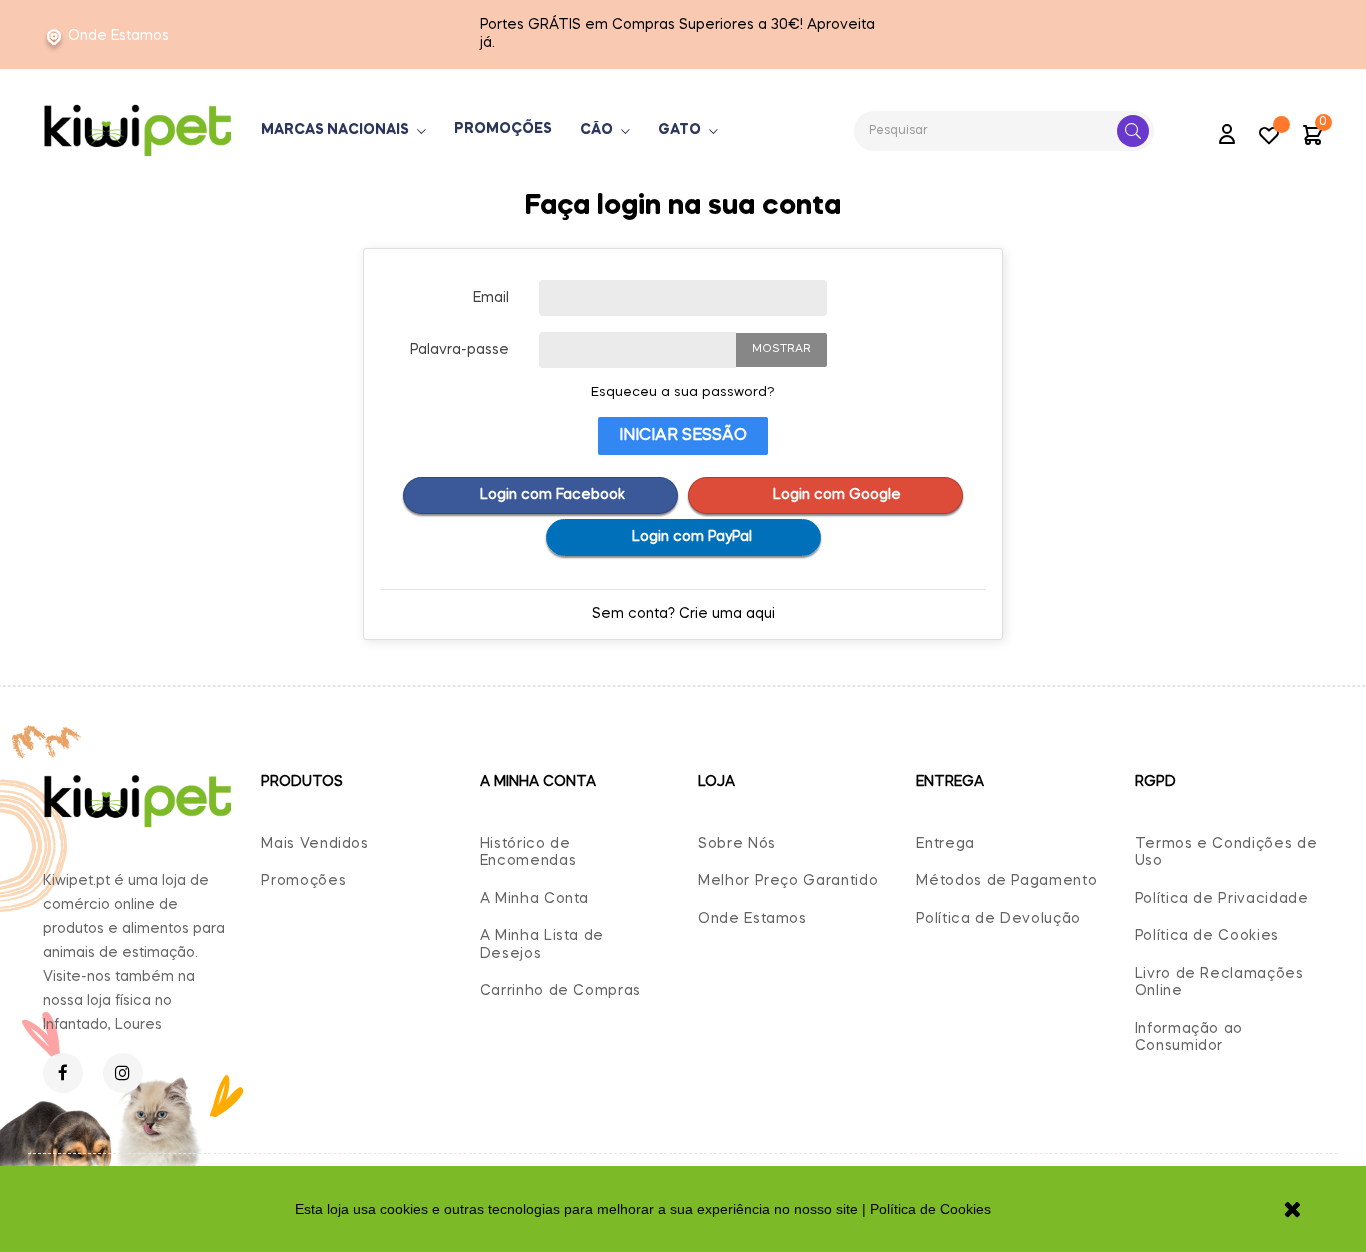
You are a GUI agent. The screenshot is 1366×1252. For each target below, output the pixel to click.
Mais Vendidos (314, 844)
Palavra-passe (459, 350)
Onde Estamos (118, 36)
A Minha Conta (534, 899)
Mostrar (781, 349)
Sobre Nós (737, 844)
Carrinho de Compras (560, 991)
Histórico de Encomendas (528, 853)
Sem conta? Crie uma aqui (683, 614)
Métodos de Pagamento (1006, 881)
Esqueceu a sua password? (683, 392)
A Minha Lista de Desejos (542, 945)
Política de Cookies (1207, 936)
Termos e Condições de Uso (1226, 853)
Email (491, 298)
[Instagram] (123, 1073)
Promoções (303, 881)
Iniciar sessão (683, 436)
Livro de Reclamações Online (1219, 983)
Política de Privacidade (1222, 899)
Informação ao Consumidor (1189, 1038)
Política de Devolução (998, 919)
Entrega (945, 844)
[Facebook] (63, 1073)
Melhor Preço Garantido (788, 881)
